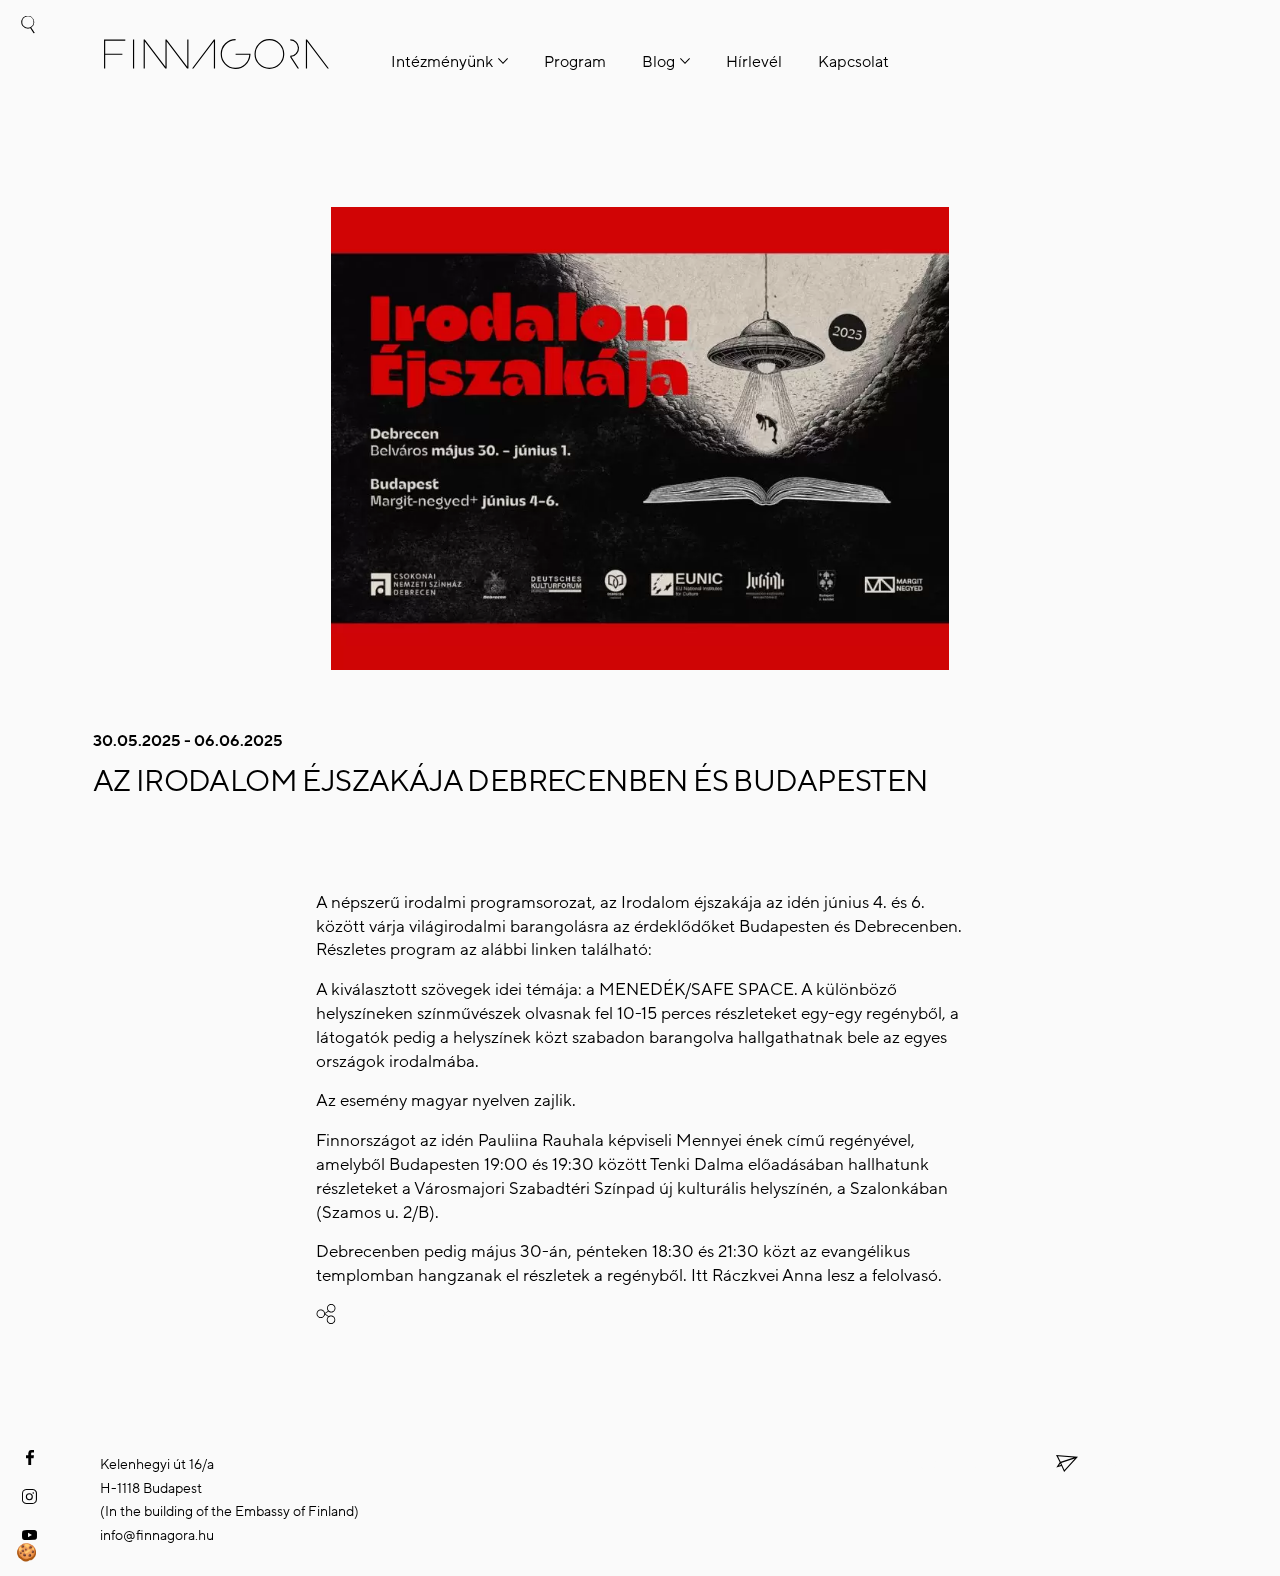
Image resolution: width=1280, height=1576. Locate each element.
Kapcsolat (853, 62)
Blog (658, 62)
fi (27, 69)
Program (575, 62)
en (27, 152)
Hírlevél (754, 62)
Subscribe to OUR (1043, 1464)
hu (27, 109)
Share (368, 1315)
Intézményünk (442, 62)
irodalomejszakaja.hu (736, 949)
